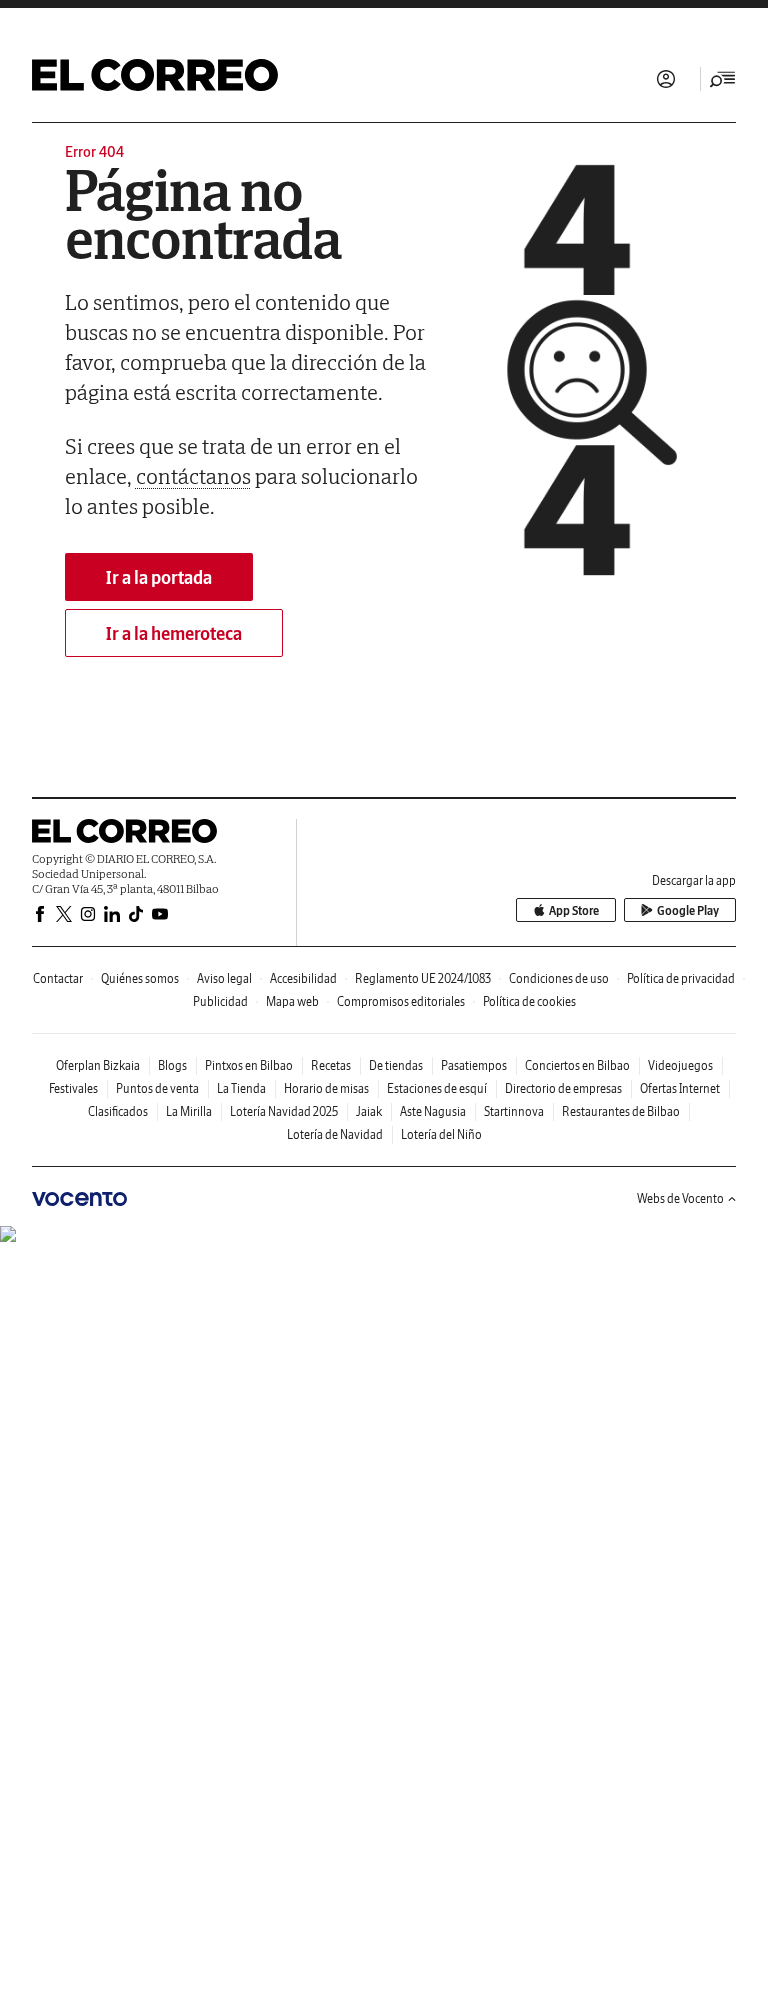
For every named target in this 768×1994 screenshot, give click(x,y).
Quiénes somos (140, 978)
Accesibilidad (303, 978)
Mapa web (292, 1001)
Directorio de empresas (563, 1088)
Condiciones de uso (559, 978)
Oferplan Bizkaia (98, 1065)
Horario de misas (326, 1088)
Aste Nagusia (433, 1111)
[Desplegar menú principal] (723, 79)
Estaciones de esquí (437, 1088)
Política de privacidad (681, 978)
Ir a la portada (159, 577)
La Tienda (241, 1088)
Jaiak (369, 1111)
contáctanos (193, 476)
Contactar (58, 978)
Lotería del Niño (441, 1134)
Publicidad (220, 1001)
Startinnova (514, 1111)
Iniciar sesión (666, 79)
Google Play (688, 910)
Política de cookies (529, 1001)
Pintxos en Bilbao (249, 1065)
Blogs (172, 1065)
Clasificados (118, 1111)
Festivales (73, 1088)
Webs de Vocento (680, 1198)
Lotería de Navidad (335, 1134)
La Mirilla (189, 1111)
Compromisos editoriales (401, 1001)
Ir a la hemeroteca (174, 633)
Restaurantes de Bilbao (621, 1111)
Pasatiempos (474, 1065)
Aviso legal (224, 978)
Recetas (331, 1065)
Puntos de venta (157, 1088)
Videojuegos (680, 1065)
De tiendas (396, 1065)
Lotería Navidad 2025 (284, 1111)
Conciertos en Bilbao (577, 1065)
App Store (574, 910)
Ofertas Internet (680, 1088)
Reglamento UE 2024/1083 (423, 978)
